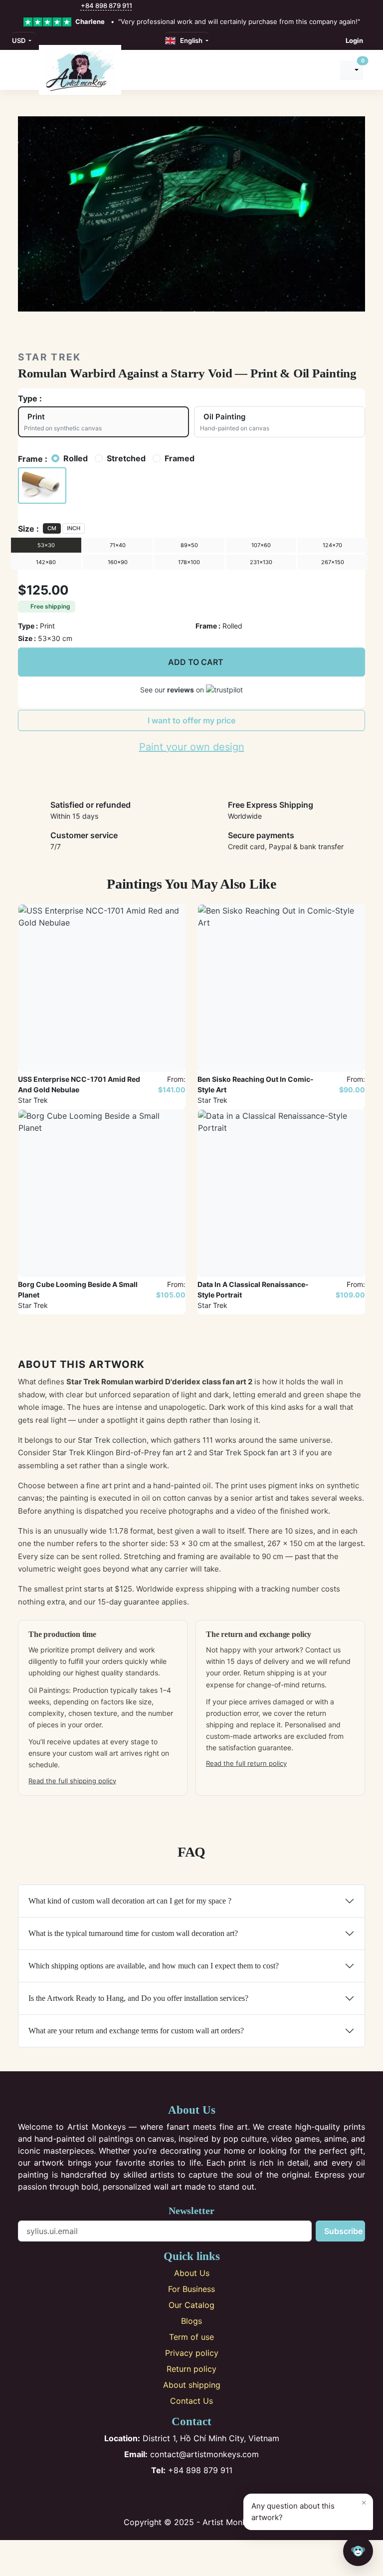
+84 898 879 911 (106, 5)
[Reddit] (225, 2496)
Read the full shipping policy (72, 1781)
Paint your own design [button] (192, 747)
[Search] (324, 70)
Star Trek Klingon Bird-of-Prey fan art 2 (122, 1452)
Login (354, 40)
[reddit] (64, 6)
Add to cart (196, 662)
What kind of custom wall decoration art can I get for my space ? (130, 1901)
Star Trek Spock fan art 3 (253, 1452)
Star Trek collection (112, 1440)
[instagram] (32, 6)
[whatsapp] (75, 6)
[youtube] (54, 6)
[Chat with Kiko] (358, 2551)
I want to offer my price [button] (191, 720)
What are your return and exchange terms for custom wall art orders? (136, 2031)
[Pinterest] (192, 2496)
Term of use (191, 2337)
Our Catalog (191, 2305)
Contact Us (191, 2401)
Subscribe (343, 2231)
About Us (192, 2273)
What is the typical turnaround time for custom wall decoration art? (133, 1933)
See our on (173, 690)
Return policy (191, 2369)
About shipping (192, 2385)
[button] (42, 486)
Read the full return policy (246, 1763)
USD (19, 40)
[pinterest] (43, 6)
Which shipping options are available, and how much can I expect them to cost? (154, 1966)
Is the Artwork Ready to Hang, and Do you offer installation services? (138, 1998)
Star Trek (50, 357)
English (190, 40)
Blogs (191, 2321)
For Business (191, 2289)
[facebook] (21, 6)
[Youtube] (208, 2496)
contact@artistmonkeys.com (191, 2454)
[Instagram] (175, 2496)
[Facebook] (159, 2496)
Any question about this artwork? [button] (309, 2510)
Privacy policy (192, 2353)
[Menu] (23, 70)
